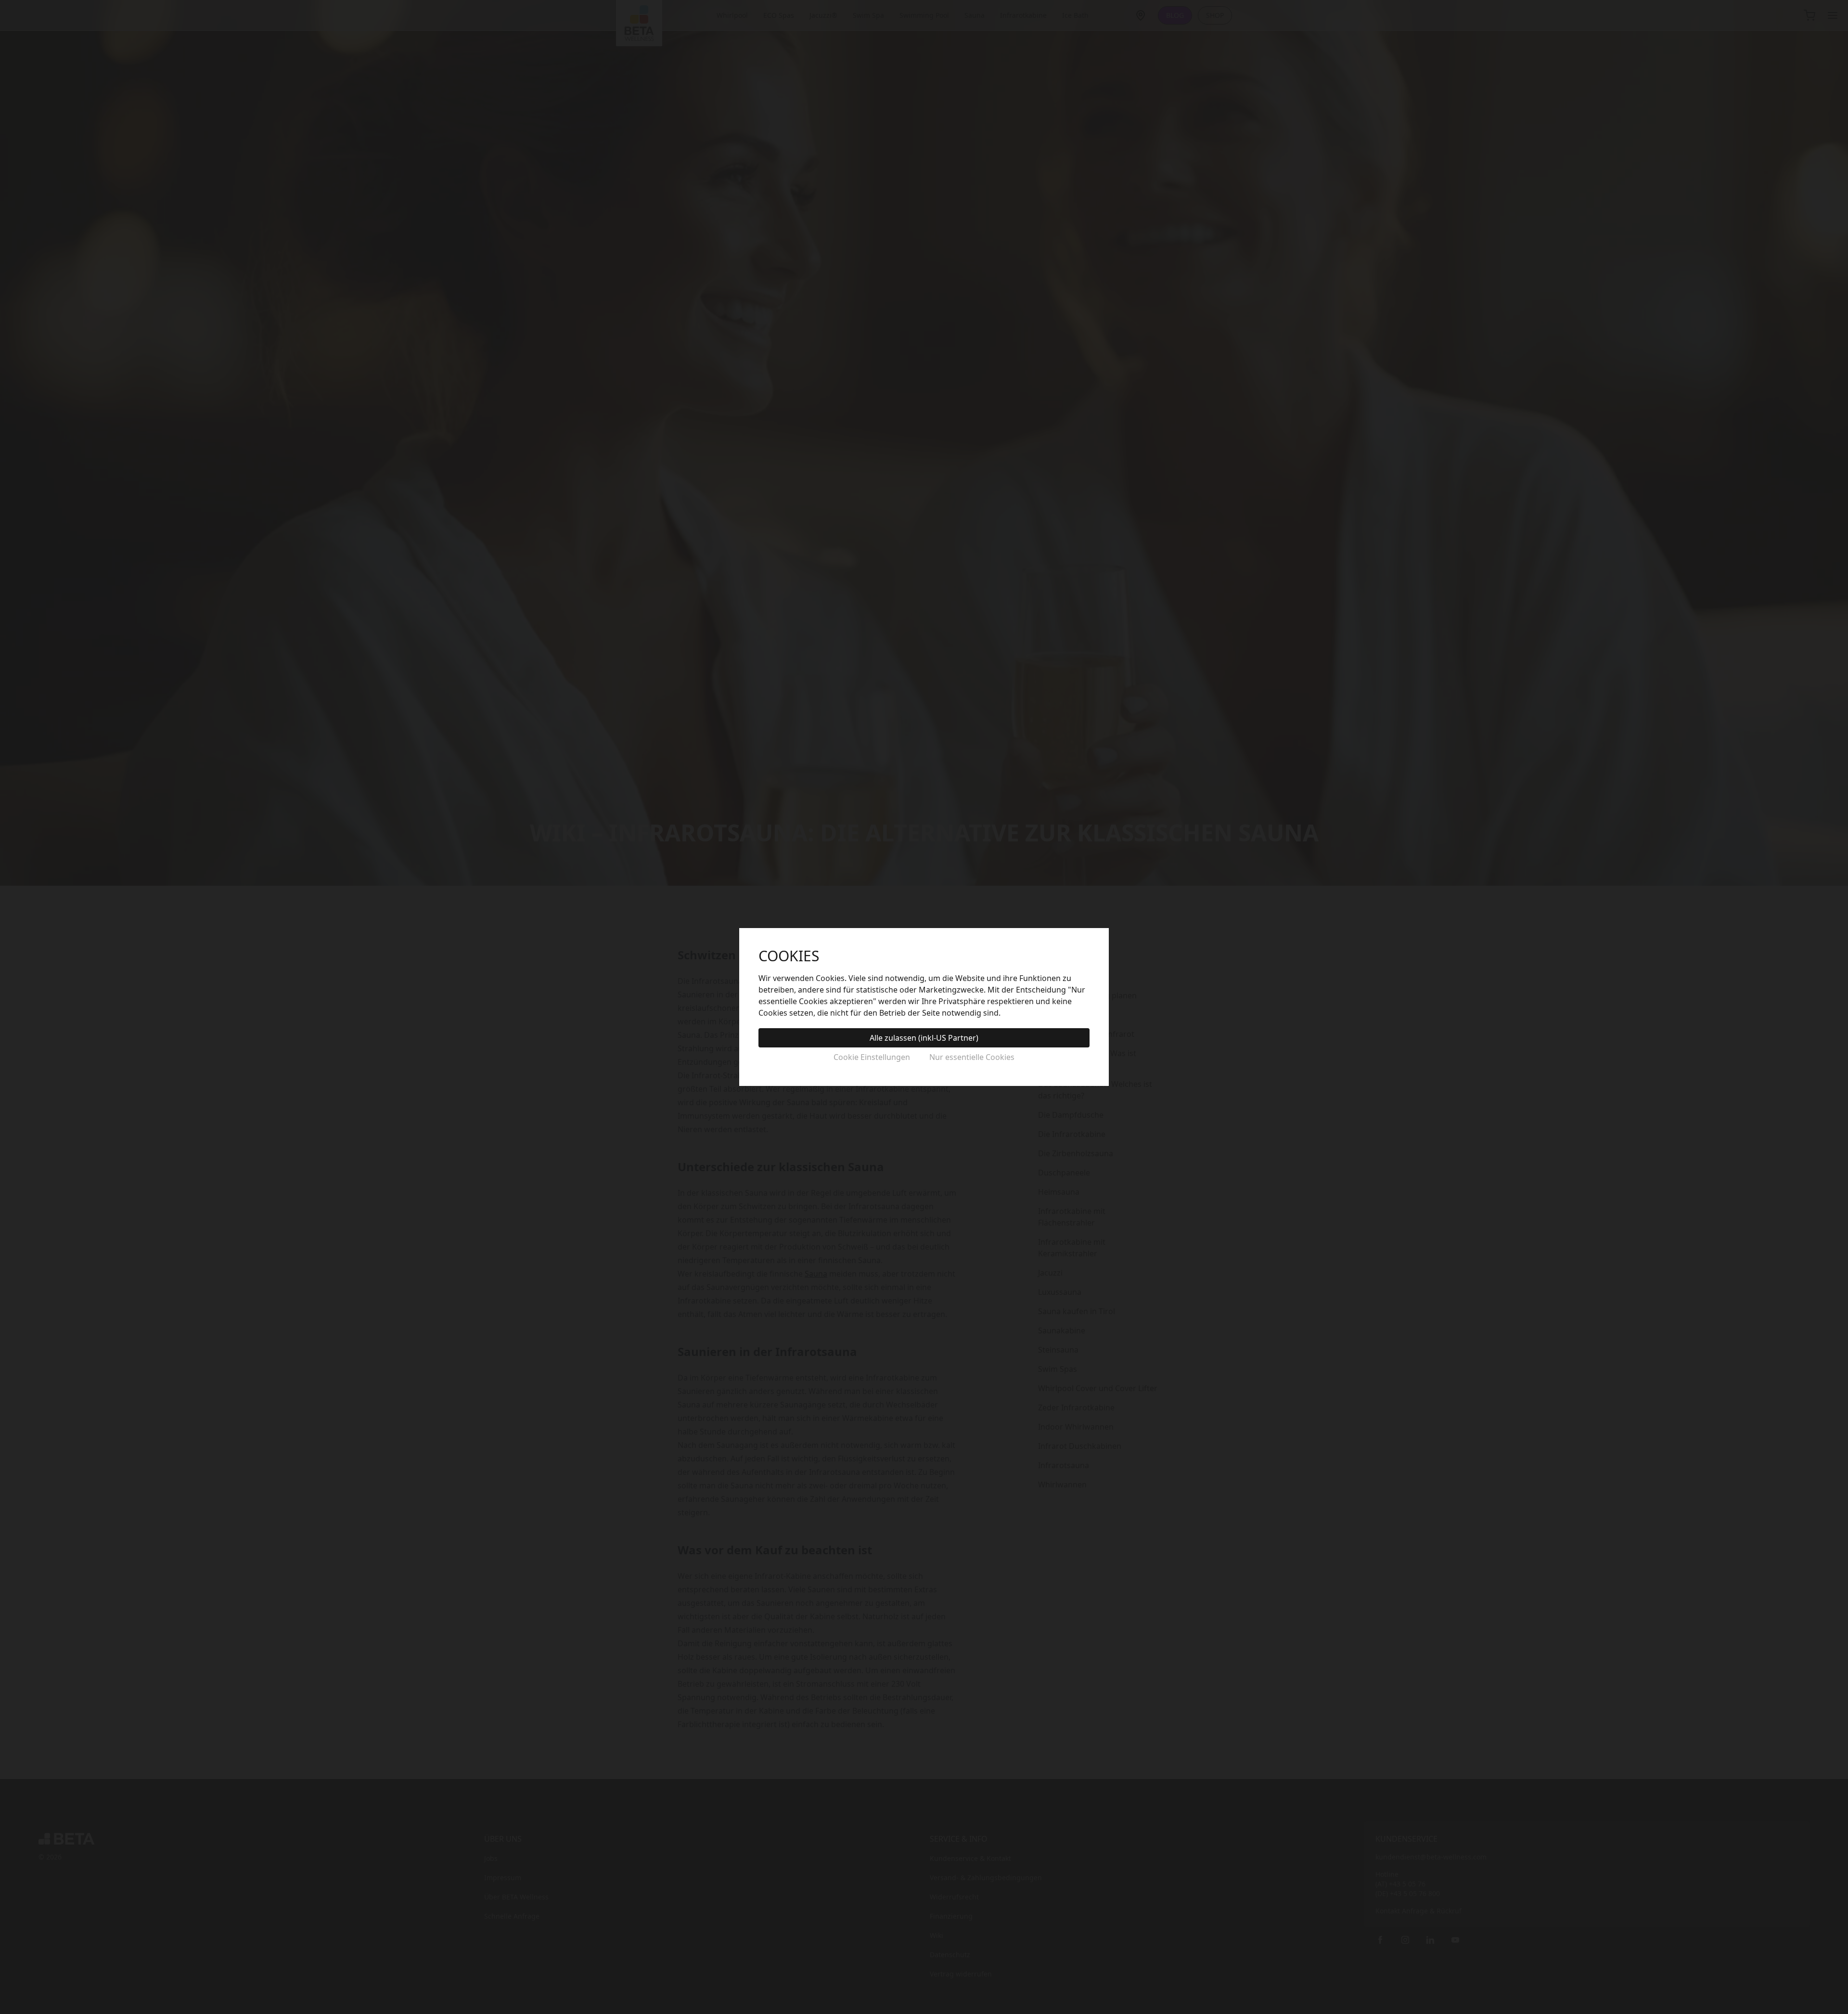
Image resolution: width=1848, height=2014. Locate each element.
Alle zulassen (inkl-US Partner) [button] (924, 1038)
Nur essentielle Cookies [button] (972, 1057)
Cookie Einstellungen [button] (872, 1057)
